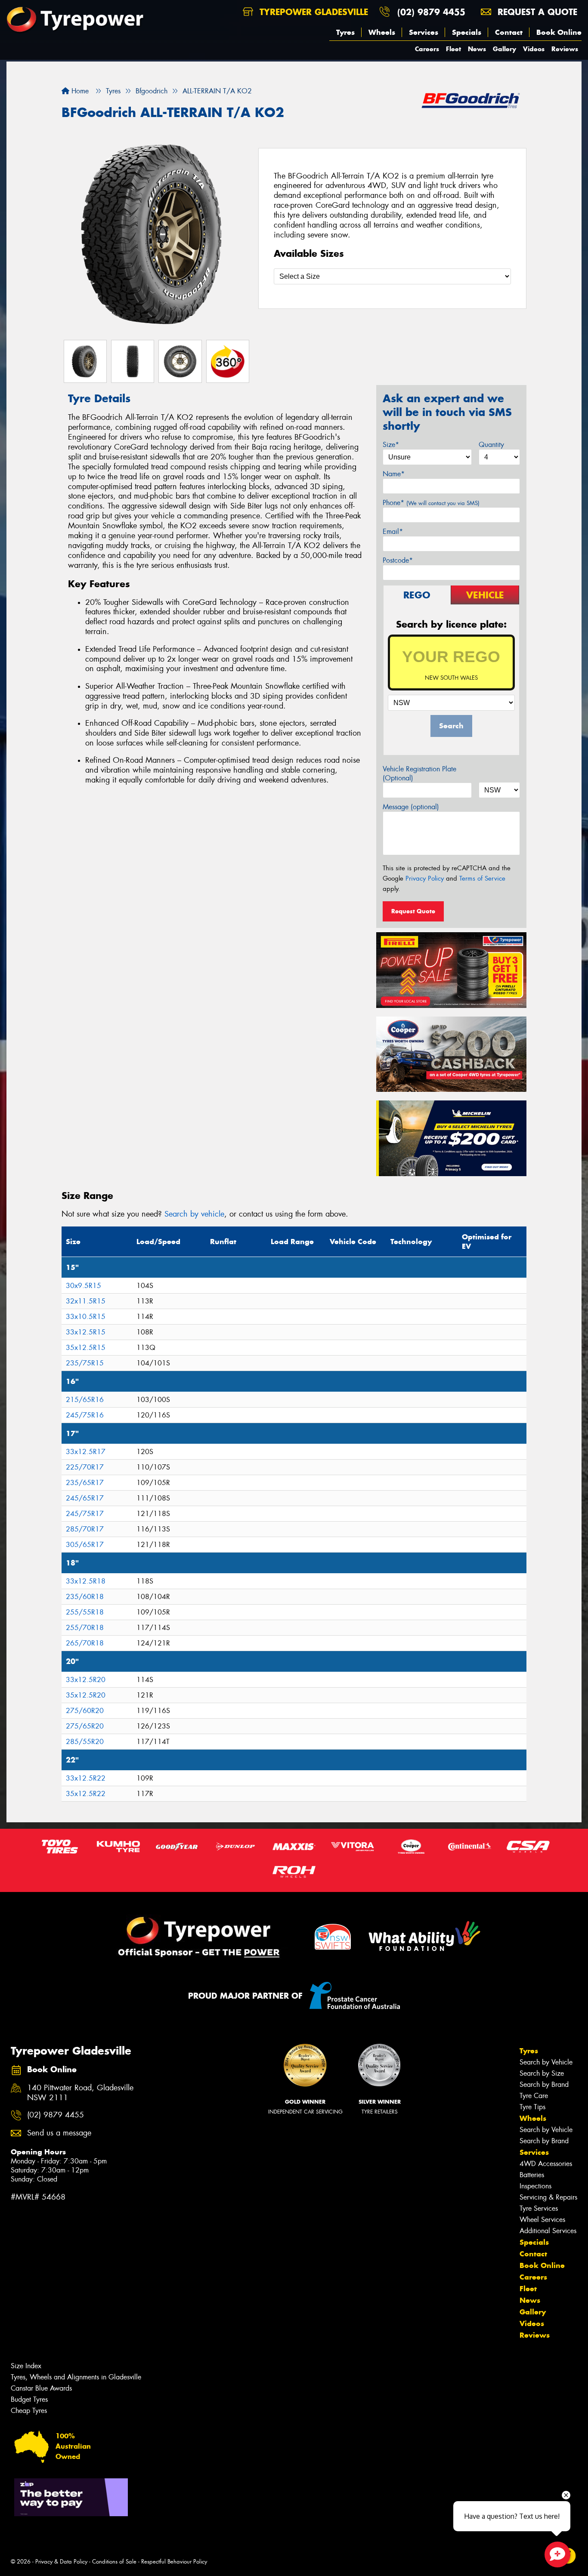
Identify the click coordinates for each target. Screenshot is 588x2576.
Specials (467, 32)
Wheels (382, 32)
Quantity (491, 445)
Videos (534, 49)
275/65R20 (85, 1726)
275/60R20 (85, 1711)
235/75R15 (85, 1363)
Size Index (26, 2366)
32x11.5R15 (86, 1301)
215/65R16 (85, 1400)
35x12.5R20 (86, 1695)
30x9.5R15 (84, 1286)
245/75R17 (85, 1514)
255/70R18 (85, 1628)
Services (424, 32)
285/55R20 (85, 1742)
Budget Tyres (29, 2399)
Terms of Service (482, 878)
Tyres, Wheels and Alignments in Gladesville (76, 2377)
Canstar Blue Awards (41, 2388)
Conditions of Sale (114, 2562)
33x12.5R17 (86, 1452)
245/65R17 (85, 1498)
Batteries (532, 2175)
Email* (393, 532)
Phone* (431, 503)
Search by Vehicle (546, 2062)
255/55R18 (85, 1612)
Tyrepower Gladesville (312, 12)
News (477, 49)
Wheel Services (542, 2220)
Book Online (559, 32)
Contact (509, 32)
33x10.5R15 (86, 1317)
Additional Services (548, 2231)
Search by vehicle (194, 1214)
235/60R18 (85, 1597)
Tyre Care (534, 2096)
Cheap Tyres (29, 2411)
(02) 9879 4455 (431, 12)
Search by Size (542, 2073)
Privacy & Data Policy (61, 2562)
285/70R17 (85, 1529)
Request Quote (413, 911)
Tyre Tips (532, 2107)
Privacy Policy (425, 878)
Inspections (535, 2186)
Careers (427, 49)
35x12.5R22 (86, 1794)
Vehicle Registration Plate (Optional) (419, 773)
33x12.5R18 (86, 1581)
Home (79, 91)
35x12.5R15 (86, 1348)
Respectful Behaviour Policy (174, 2562)
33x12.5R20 (86, 1680)
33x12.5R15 (86, 1332)
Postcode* (398, 560)
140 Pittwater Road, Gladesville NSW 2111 (80, 2093)
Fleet (453, 49)
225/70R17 (85, 1467)
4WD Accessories (546, 2164)
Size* (391, 445)
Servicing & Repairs (548, 2197)
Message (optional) (411, 807)
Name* (394, 474)
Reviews (565, 49)
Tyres (345, 32)
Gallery (504, 49)
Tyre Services (539, 2208)
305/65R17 (85, 1545)
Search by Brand (544, 2085)
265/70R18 (85, 1643)
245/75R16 (85, 1415)
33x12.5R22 (86, 1778)
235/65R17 (85, 1483)
